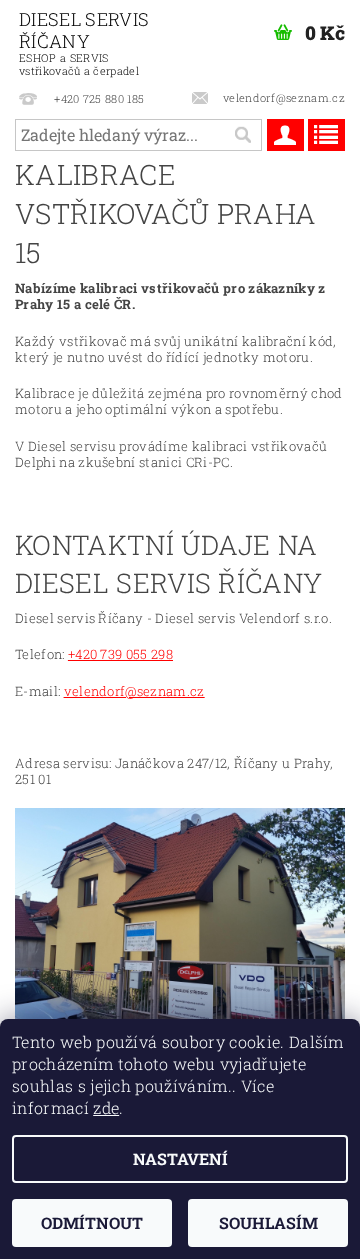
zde (106, 1107)
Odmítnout (92, 1222)
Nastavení (180, 1158)
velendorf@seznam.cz (134, 691)
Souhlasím (268, 1222)
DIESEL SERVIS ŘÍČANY (84, 42)
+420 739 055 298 (120, 654)
